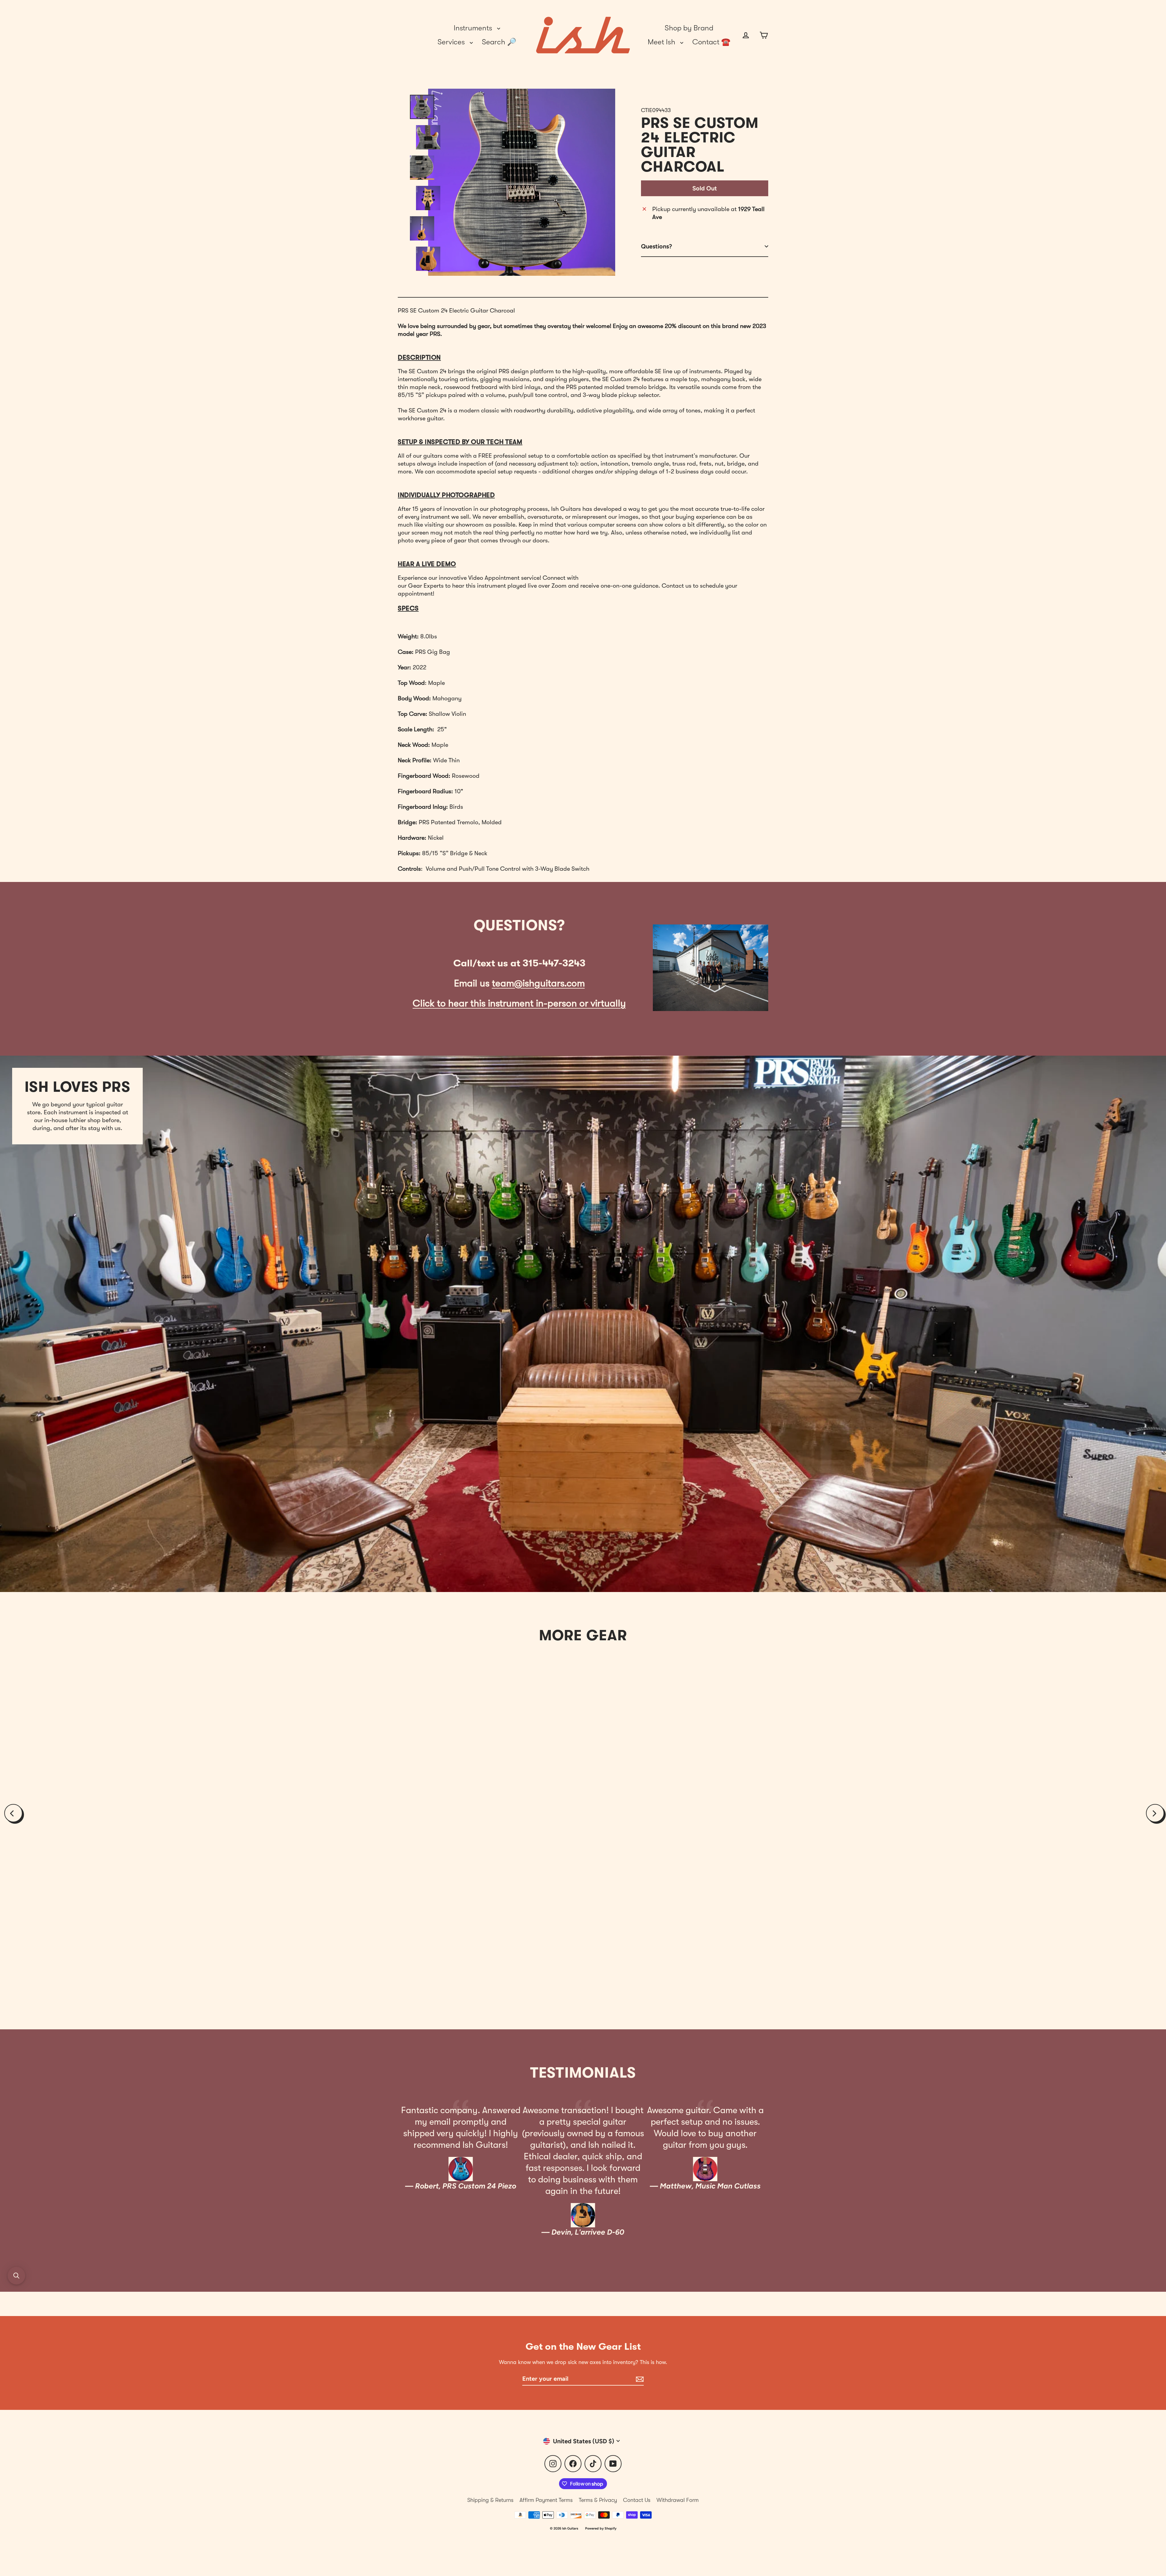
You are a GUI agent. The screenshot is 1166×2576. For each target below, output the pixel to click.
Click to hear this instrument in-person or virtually (519, 1003)
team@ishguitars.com (538, 983)
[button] (16, 2276)
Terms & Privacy (598, 2500)
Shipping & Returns (490, 2500)
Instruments (474, 28)
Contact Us (637, 2500)
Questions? (656, 246)
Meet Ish (662, 42)
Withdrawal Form (678, 2500)
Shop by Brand (689, 28)
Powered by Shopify (601, 2528)
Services (452, 42)
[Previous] (13, 1813)
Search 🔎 (499, 42)
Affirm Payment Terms (546, 2500)
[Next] (1155, 1813)
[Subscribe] (639, 2379)
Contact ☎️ (711, 42)
